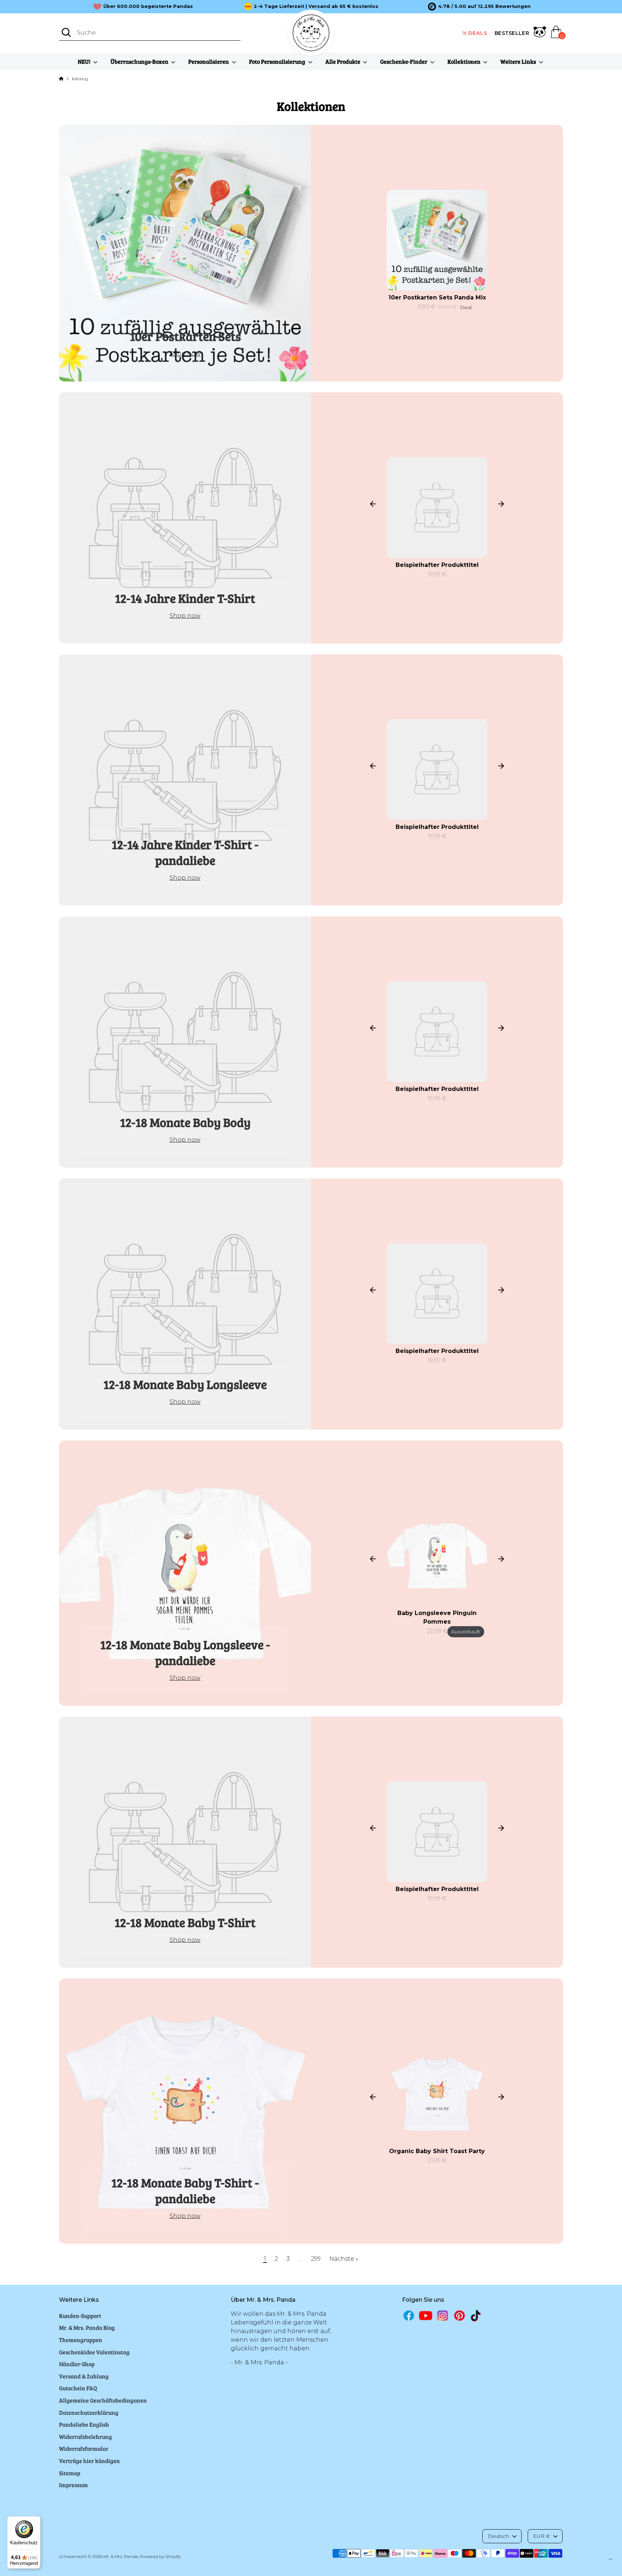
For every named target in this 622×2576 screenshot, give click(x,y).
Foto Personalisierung (278, 61)
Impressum (73, 2485)
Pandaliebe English (84, 2424)
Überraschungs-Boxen (140, 61)
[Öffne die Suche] (66, 32)
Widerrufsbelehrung (85, 2437)
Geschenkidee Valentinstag (94, 2352)
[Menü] (610, 2561)
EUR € (542, 2536)
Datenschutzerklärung (89, 2412)
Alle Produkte (343, 61)
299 (316, 2259)
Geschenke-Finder (404, 61)
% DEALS (475, 33)
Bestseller (512, 33)
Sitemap (70, 2473)
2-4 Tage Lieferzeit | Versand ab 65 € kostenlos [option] (316, 6)
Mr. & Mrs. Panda (121, 2556)
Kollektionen (465, 61)
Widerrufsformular (84, 2448)
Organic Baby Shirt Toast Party (437, 2151)
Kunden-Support (80, 2316)
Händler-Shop (77, 2364)
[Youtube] (426, 2316)
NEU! (85, 61)
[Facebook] (409, 2316)
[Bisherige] (373, 504)
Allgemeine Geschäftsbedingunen (103, 2400)
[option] (479, 6)
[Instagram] (443, 2316)
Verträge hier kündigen (89, 2461)
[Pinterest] (459, 2316)
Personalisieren (209, 61)
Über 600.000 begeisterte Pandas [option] (148, 6)
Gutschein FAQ (78, 2388)
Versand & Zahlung (84, 2376)
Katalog (80, 79)
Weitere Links (519, 61)
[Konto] (540, 33)
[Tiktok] (476, 2316)
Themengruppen (81, 2340)
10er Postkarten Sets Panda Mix (437, 297)
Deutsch (498, 2536)
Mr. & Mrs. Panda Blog (87, 2327)
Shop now (185, 354)
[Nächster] (501, 504)
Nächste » (344, 2259)
